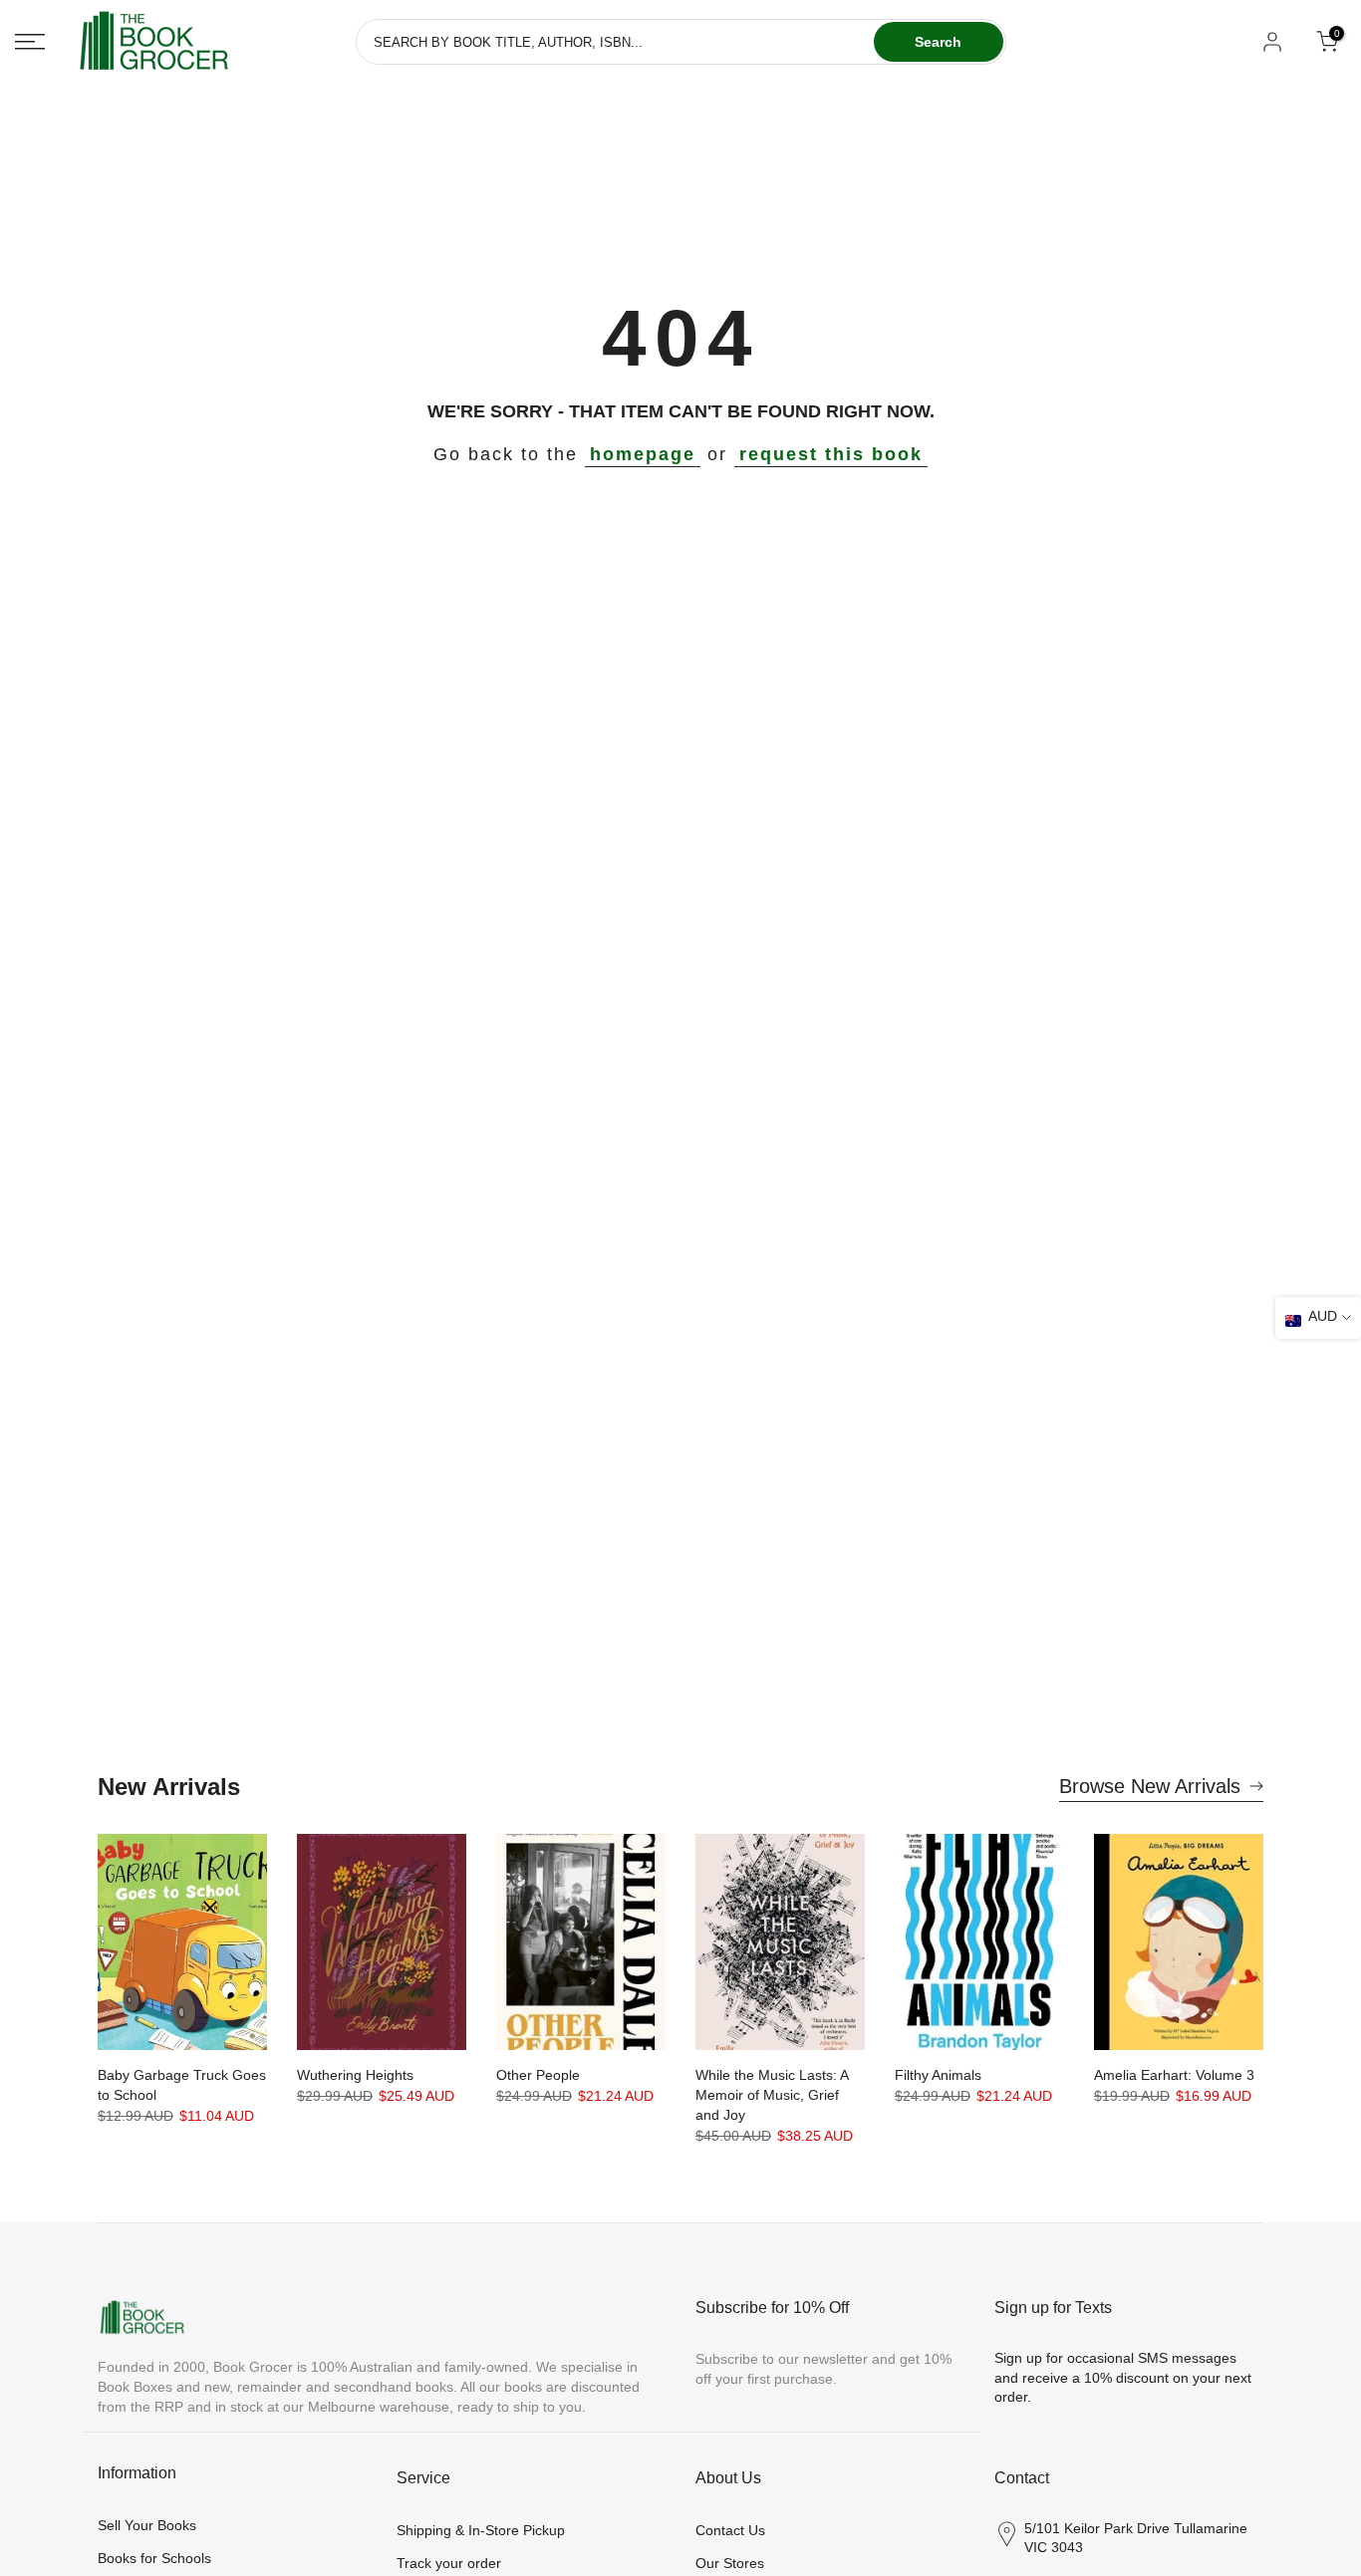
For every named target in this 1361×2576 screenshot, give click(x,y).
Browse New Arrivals (1150, 1786)
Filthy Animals (938, 2075)
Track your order (449, 2563)
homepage (643, 454)
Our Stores (730, 2563)
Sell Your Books (147, 2525)
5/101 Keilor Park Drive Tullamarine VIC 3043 (1136, 2538)
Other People (538, 2075)
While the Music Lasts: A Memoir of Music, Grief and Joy (772, 2095)
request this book (831, 454)
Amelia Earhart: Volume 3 (1174, 2075)
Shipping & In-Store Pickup (481, 2530)
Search (938, 42)
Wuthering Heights (355, 2075)
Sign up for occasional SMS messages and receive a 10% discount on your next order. (1123, 2377)
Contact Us (730, 2530)
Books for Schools (154, 2558)
